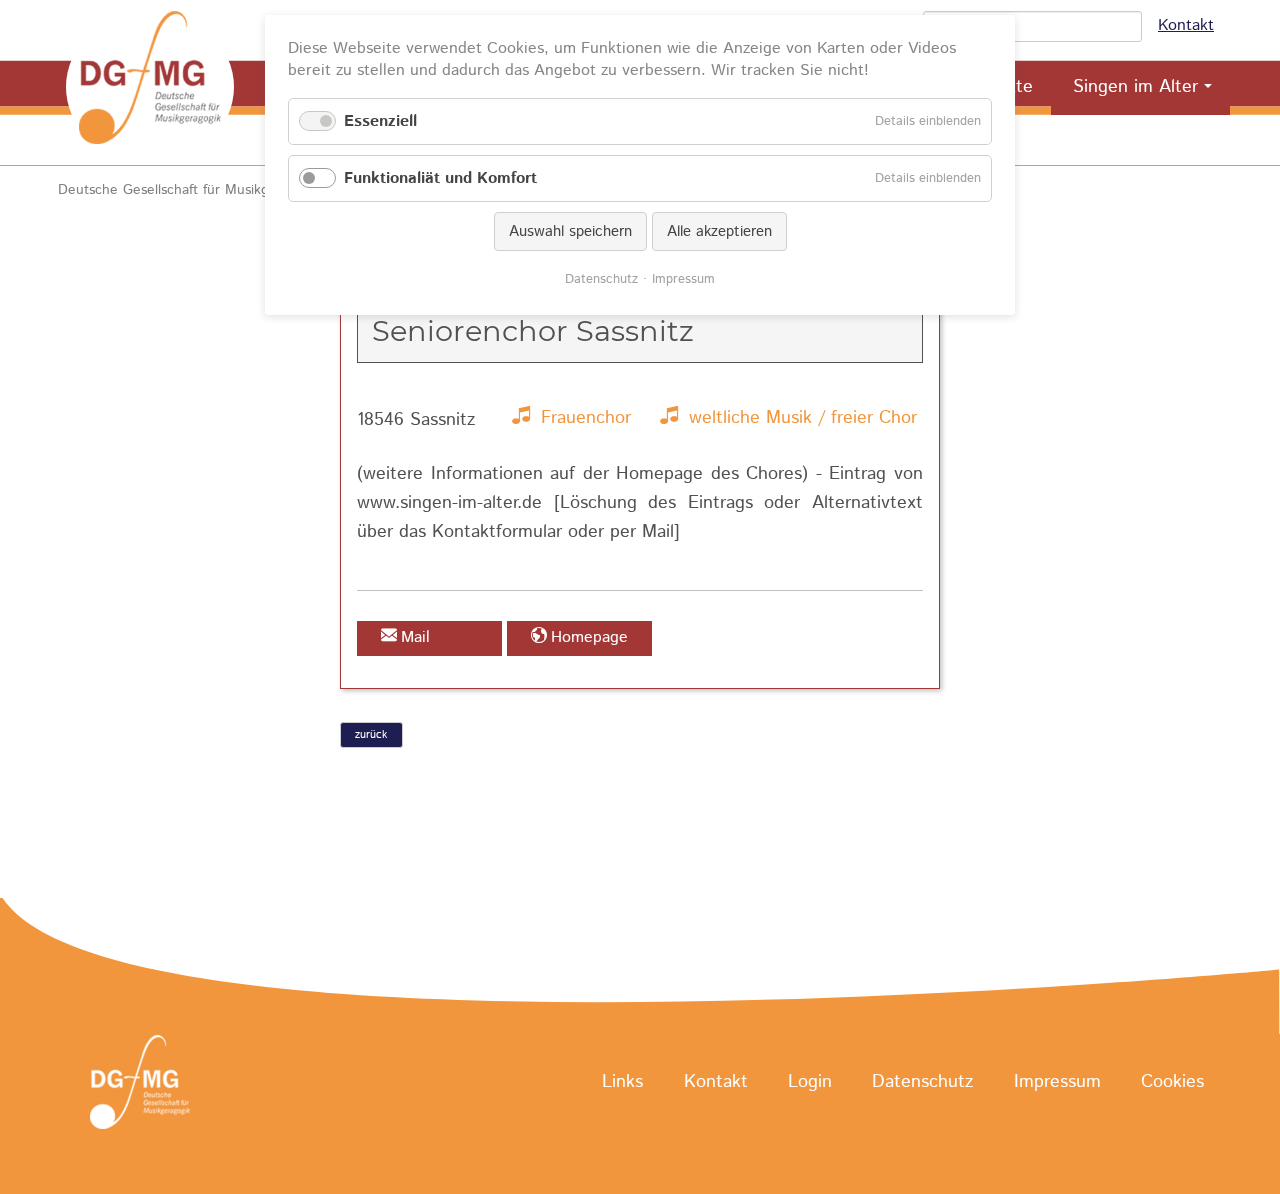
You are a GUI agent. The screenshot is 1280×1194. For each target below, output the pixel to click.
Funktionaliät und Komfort (440, 178)
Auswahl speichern (570, 231)
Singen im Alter (1135, 87)
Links (622, 1083)
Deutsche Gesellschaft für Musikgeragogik (190, 190)
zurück (371, 735)
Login (810, 1083)
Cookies (1172, 1083)
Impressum (1057, 1083)
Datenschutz (922, 1083)
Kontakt (1186, 25)
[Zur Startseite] (150, 87)
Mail (415, 637)
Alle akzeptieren (719, 231)
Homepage (589, 637)
